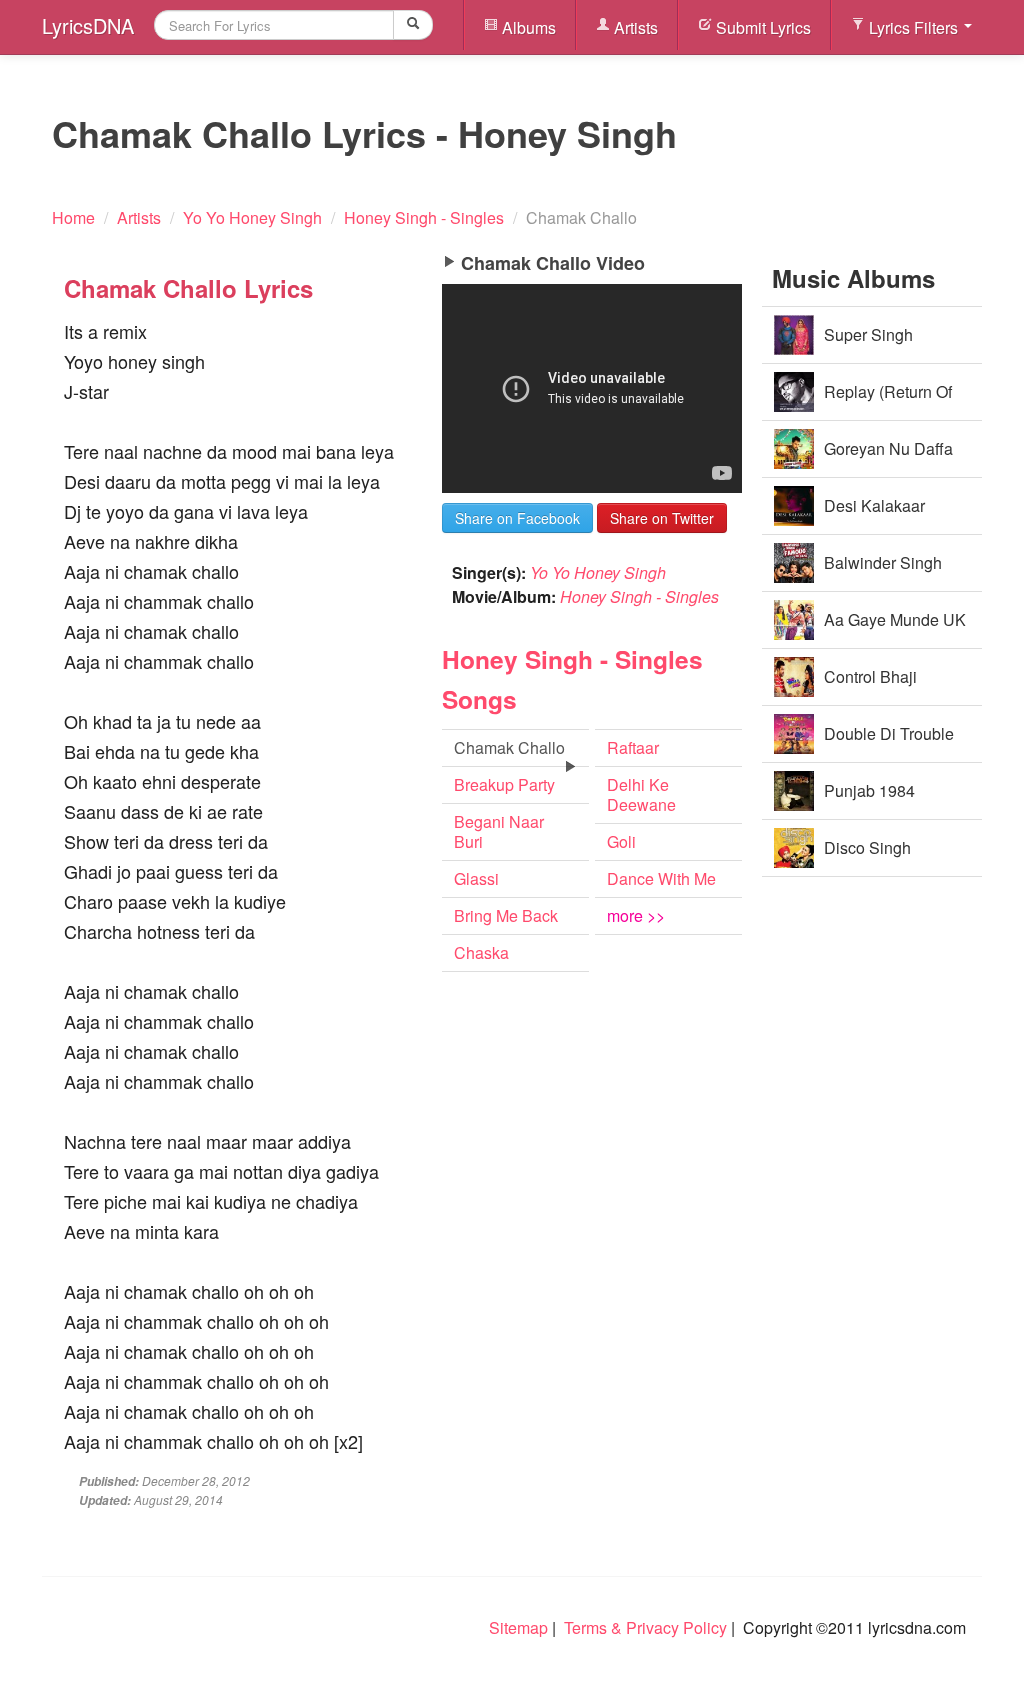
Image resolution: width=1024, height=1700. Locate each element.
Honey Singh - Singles (639, 596)
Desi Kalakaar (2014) (874, 514)
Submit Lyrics (761, 27)
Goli (621, 841)
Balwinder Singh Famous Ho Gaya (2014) (861, 571)
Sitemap (518, 1627)
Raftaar (633, 747)
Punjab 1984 (869, 790)
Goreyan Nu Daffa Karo (888, 457)
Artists (634, 27)
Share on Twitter (662, 518)
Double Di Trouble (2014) (889, 742)
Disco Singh (867, 847)
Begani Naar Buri (499, 831)
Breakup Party (504, 784)
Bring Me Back (506, 915)
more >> (636, 915)
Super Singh (868, 334)
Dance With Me (661, 878)
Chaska (481, 952)
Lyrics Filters (913, 27)
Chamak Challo (509, 747)
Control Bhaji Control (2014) (875, 685)
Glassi (476, 878)
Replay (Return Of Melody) (888, 400)
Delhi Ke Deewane (641, 794)
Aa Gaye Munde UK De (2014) (895, 628)
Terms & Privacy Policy (645, 1627)
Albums (527, 27)
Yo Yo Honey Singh (598, 572)
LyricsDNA (88, 25)
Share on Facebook (517, 518)
